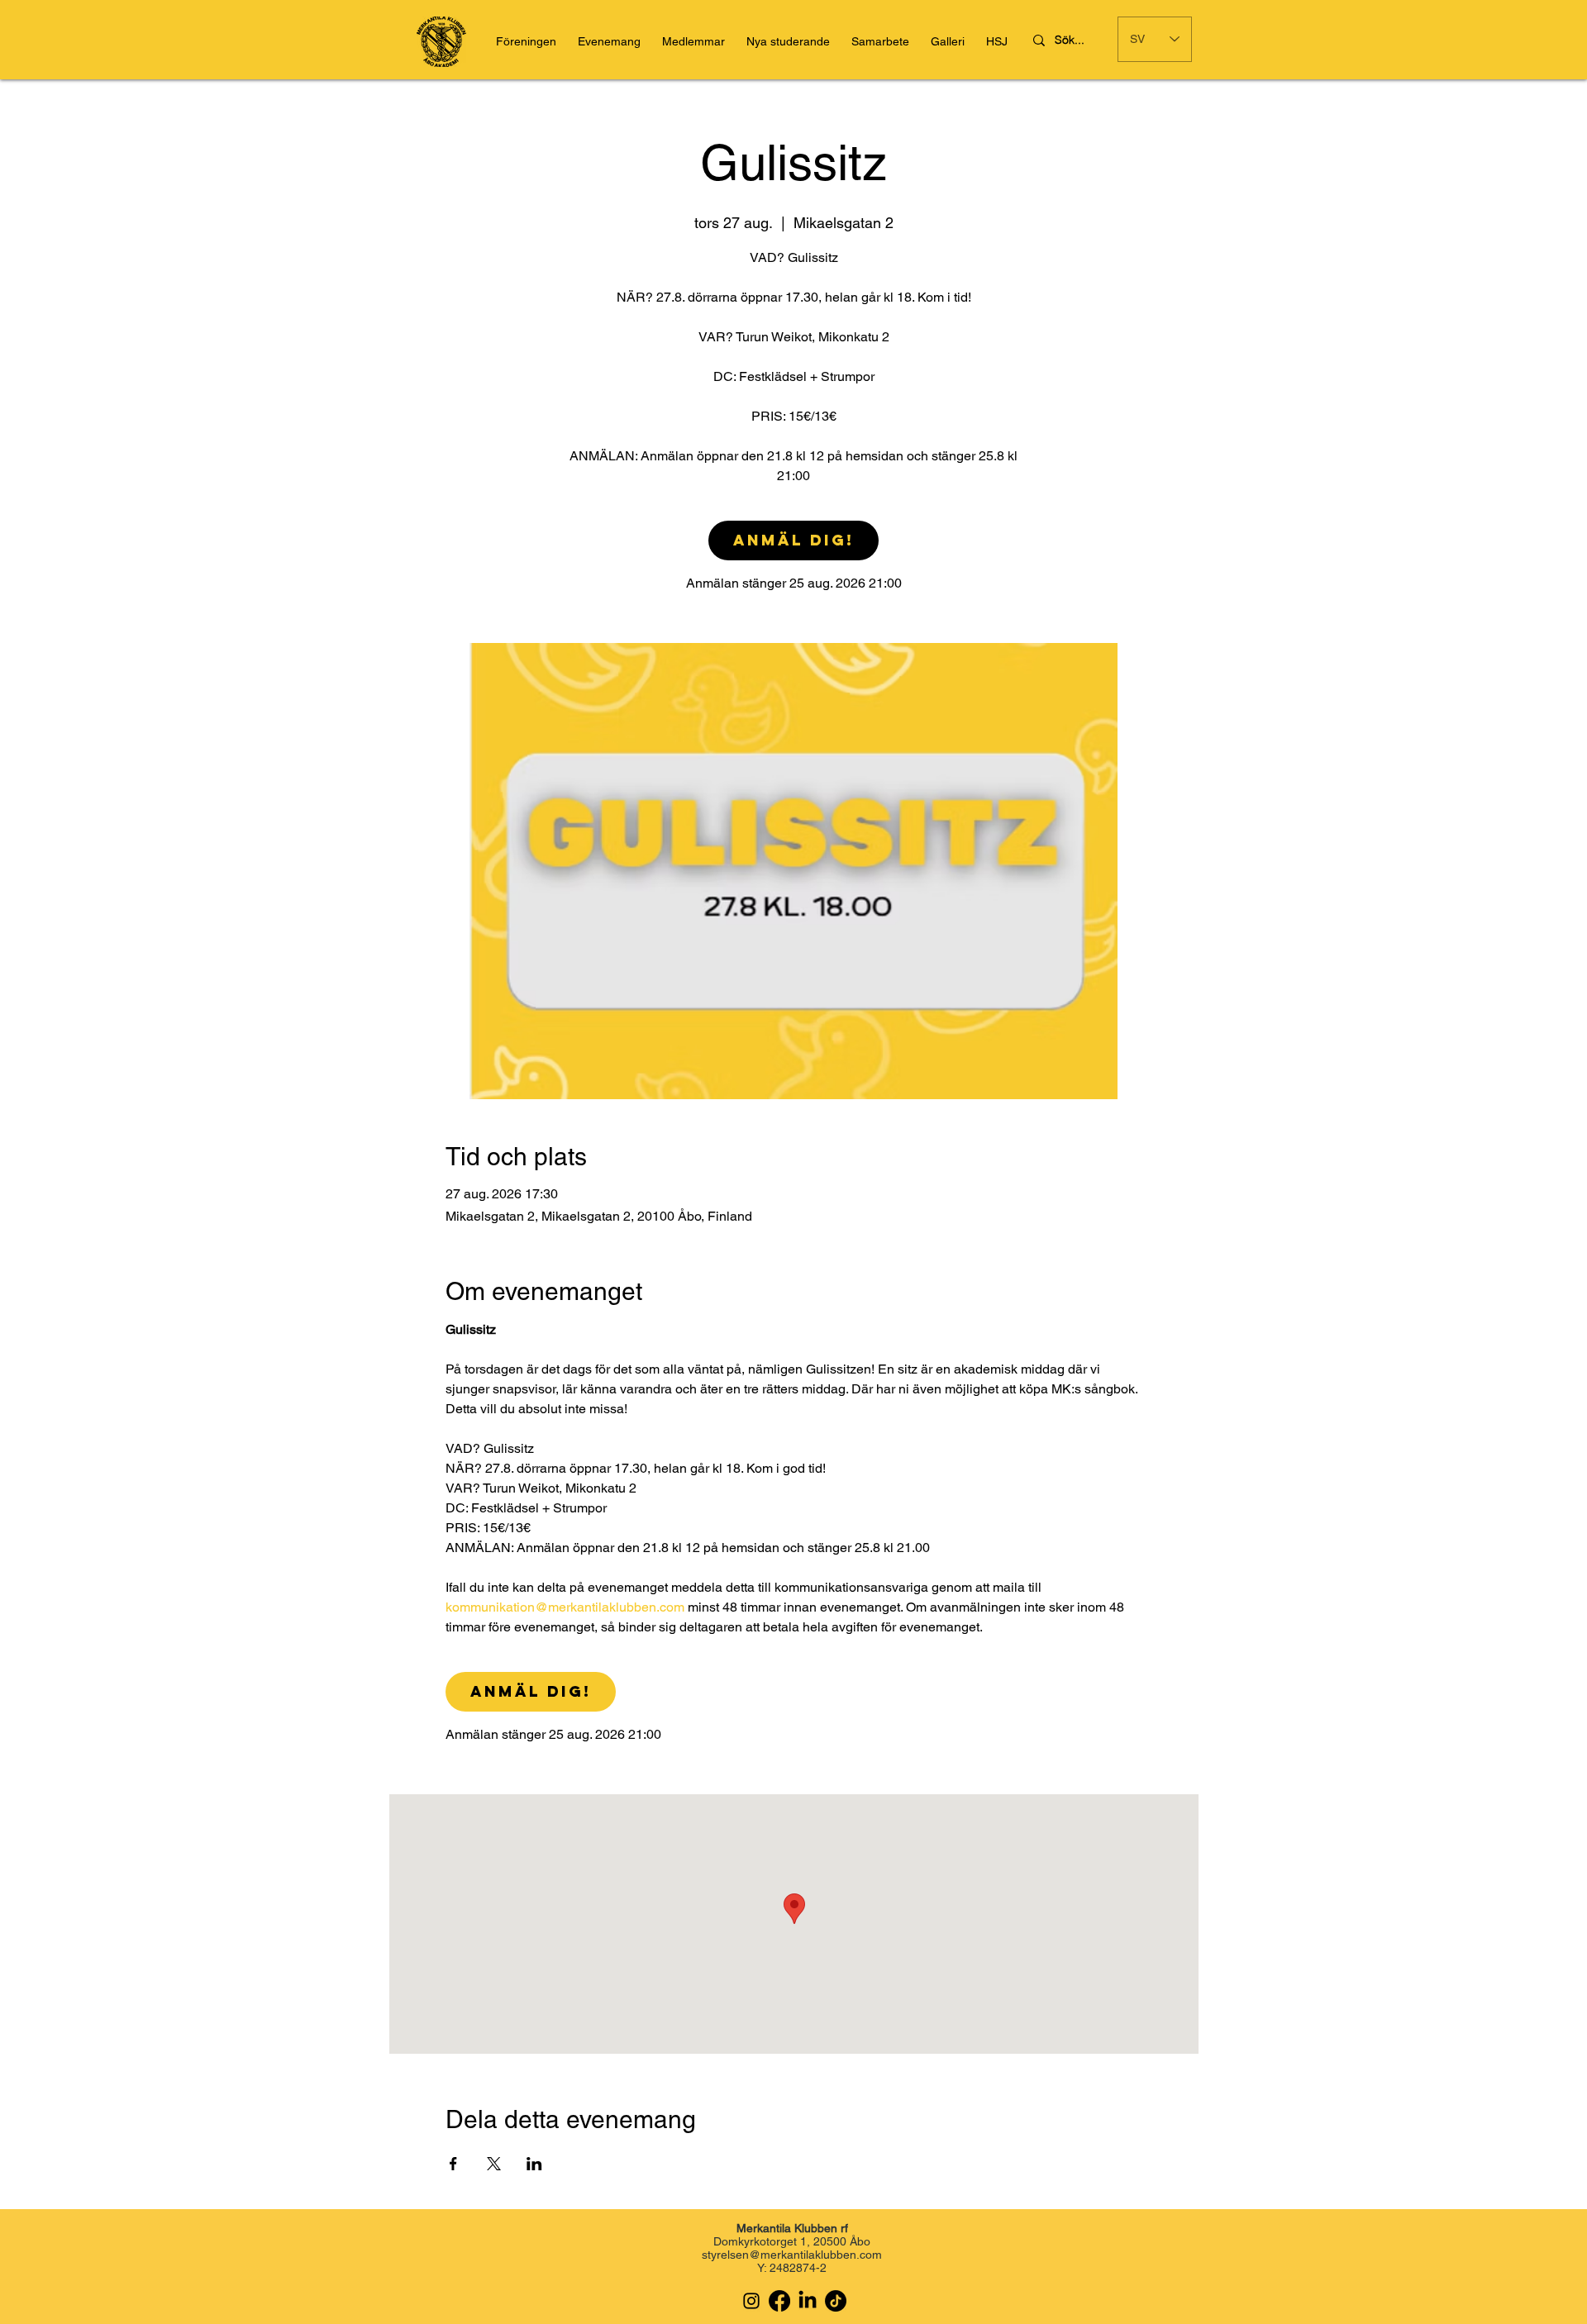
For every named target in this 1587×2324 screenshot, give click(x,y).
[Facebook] (779, 2301)
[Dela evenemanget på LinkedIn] (534, 2164)
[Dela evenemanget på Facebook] (453, 2164)
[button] (997, 42)
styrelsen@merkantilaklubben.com (792, 2255)
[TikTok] (836, 2301)
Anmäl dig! (793, 540)
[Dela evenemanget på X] (494, 2164)
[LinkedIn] (808, 2301)
